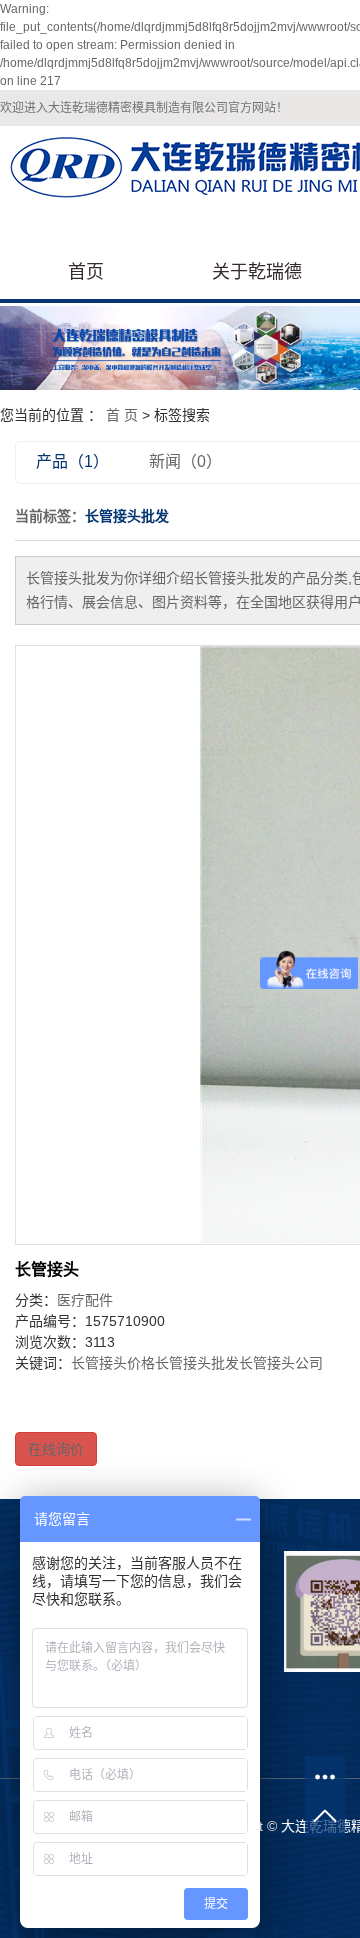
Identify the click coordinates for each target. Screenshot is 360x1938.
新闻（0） (185, 461)
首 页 (122, 415)
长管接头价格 (113, 1363)
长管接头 (47, 1269)
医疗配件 (85, 1300)
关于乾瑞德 (257, 272)
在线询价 (56, 1449)
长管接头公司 (281, 1363)
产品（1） (72, 461)
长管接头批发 (197, 1363)
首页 (86, 272)
